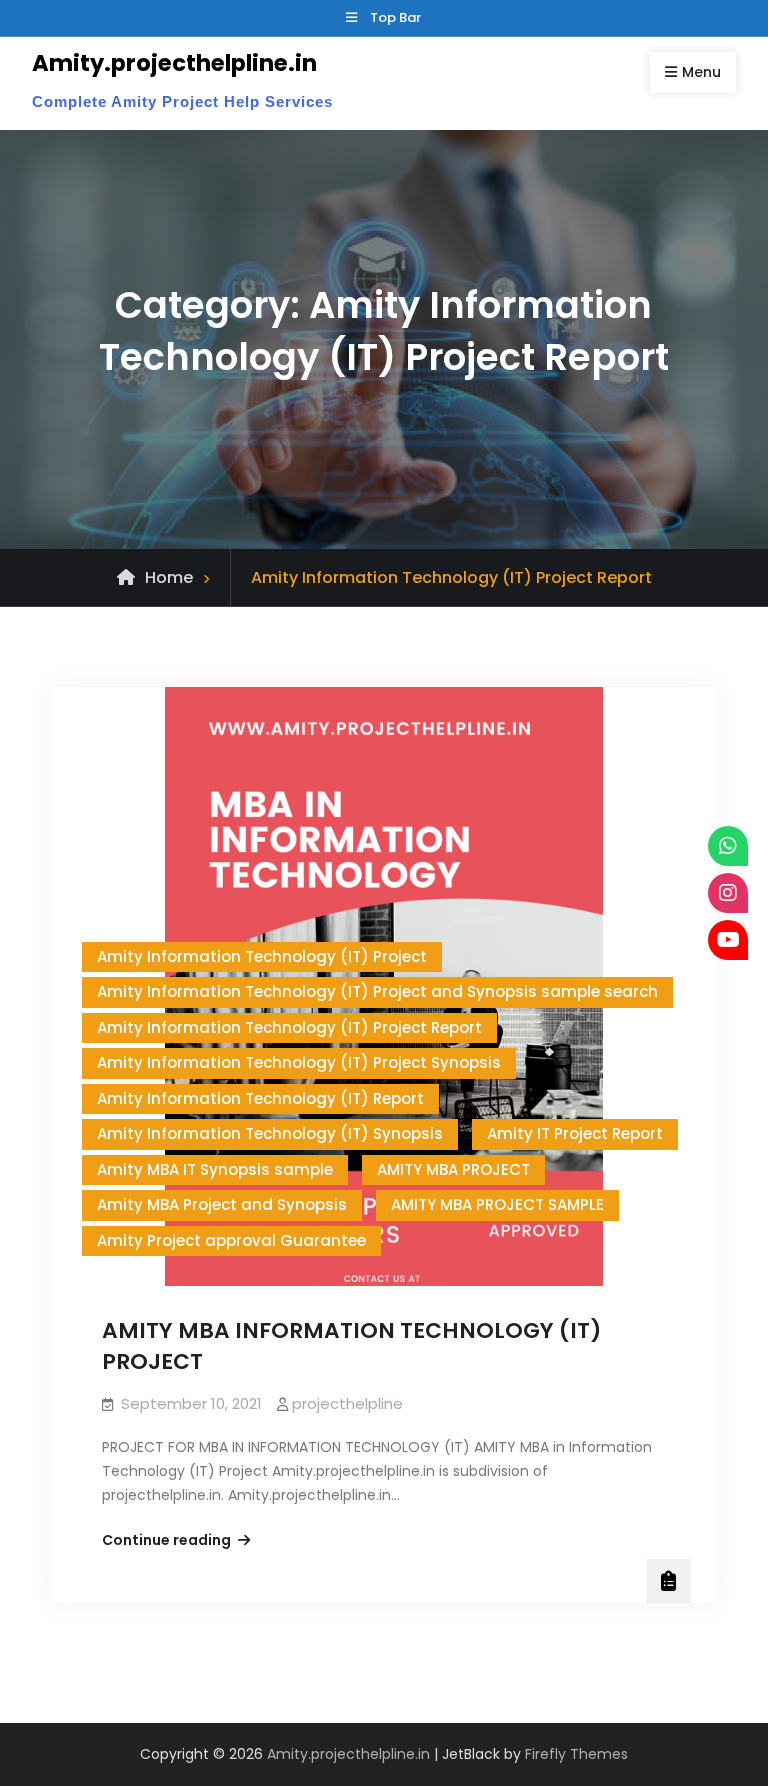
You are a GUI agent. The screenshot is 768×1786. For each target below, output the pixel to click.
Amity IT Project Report (575, 1133)
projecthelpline (347, 1403)
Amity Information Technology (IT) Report (260, 1098)
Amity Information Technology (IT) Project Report (289, 1027)
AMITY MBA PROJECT (453, 1169)
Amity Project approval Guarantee (231, 1240)
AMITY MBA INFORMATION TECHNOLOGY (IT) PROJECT (351, 1346)
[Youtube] (728, 940)
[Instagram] (728, 893)
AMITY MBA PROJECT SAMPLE (497, 1204)
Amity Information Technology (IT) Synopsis (270, 1133)
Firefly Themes (576, 1754)
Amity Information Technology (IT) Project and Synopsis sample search (377, 991)
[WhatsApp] (728, 846)
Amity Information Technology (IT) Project (262, 956)
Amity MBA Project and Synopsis (222, 1204)
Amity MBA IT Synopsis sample (215, 1169)
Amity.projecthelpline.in (174, 63)
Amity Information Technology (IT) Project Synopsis (299, 1062)
